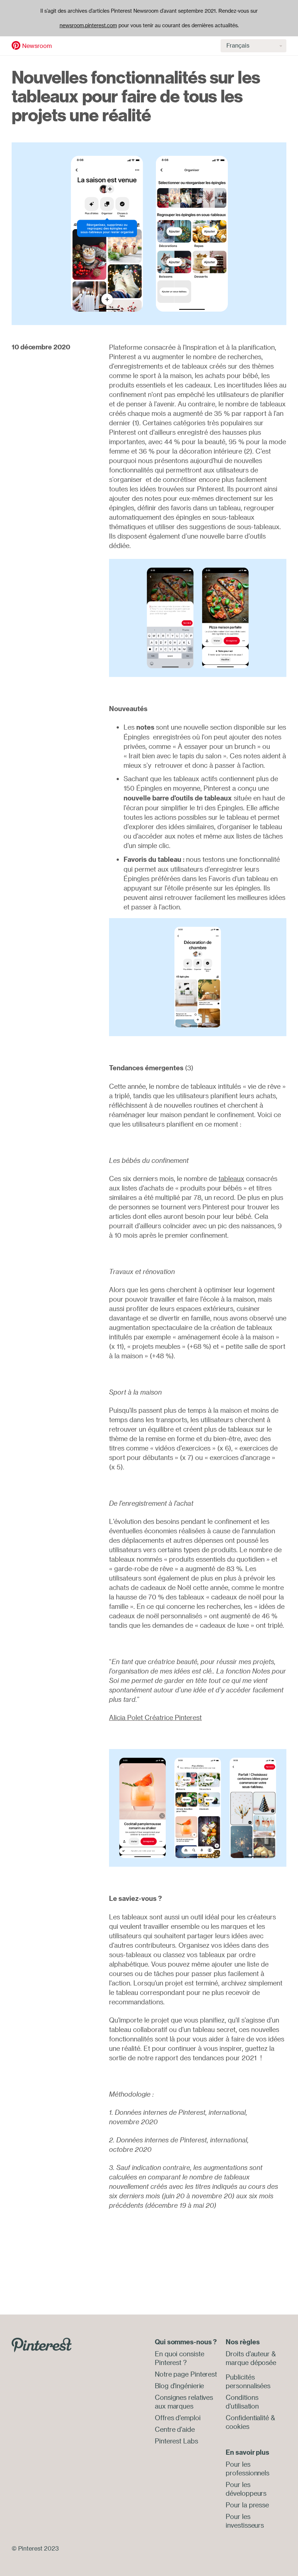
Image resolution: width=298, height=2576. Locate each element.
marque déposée (251, 2362)
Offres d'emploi (178, 2418)
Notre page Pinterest (186, 2374)
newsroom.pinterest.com (88, 25)
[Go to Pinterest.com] (42, 2344)
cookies (237, 2426)
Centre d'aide (175, 2429)
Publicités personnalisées (248, 2381)
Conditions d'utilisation (242, 2402)
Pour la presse (247, 2505)
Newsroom (37, 46)
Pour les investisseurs (245, 2521)
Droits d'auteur (248, 2354)
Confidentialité (247, 2418)
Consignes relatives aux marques (184, 2402)
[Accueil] (16, 45)
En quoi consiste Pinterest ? (179, 2358)
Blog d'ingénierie (179, 2386)
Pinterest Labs (176, 2441)
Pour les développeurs (246, 2489)
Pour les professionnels (247, 2469)
